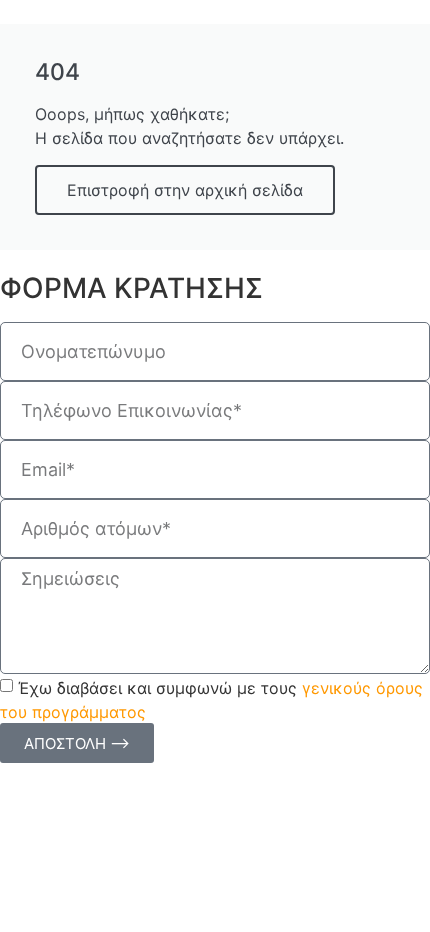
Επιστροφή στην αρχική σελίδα (185, 190)
